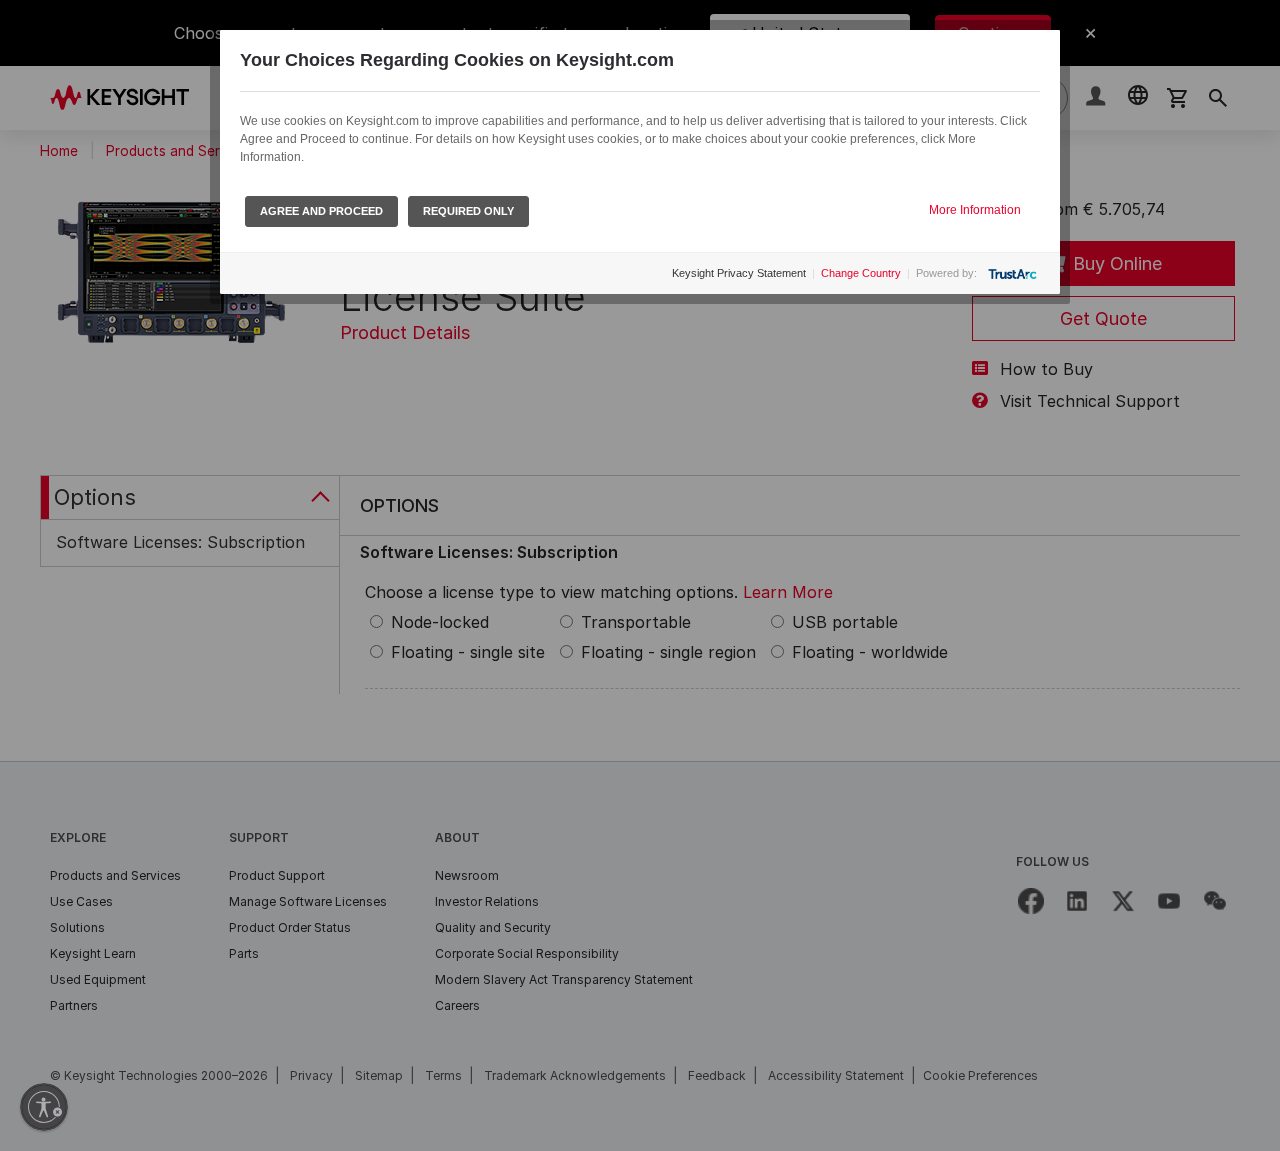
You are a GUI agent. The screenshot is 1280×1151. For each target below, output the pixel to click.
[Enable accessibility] (44, 1107)
